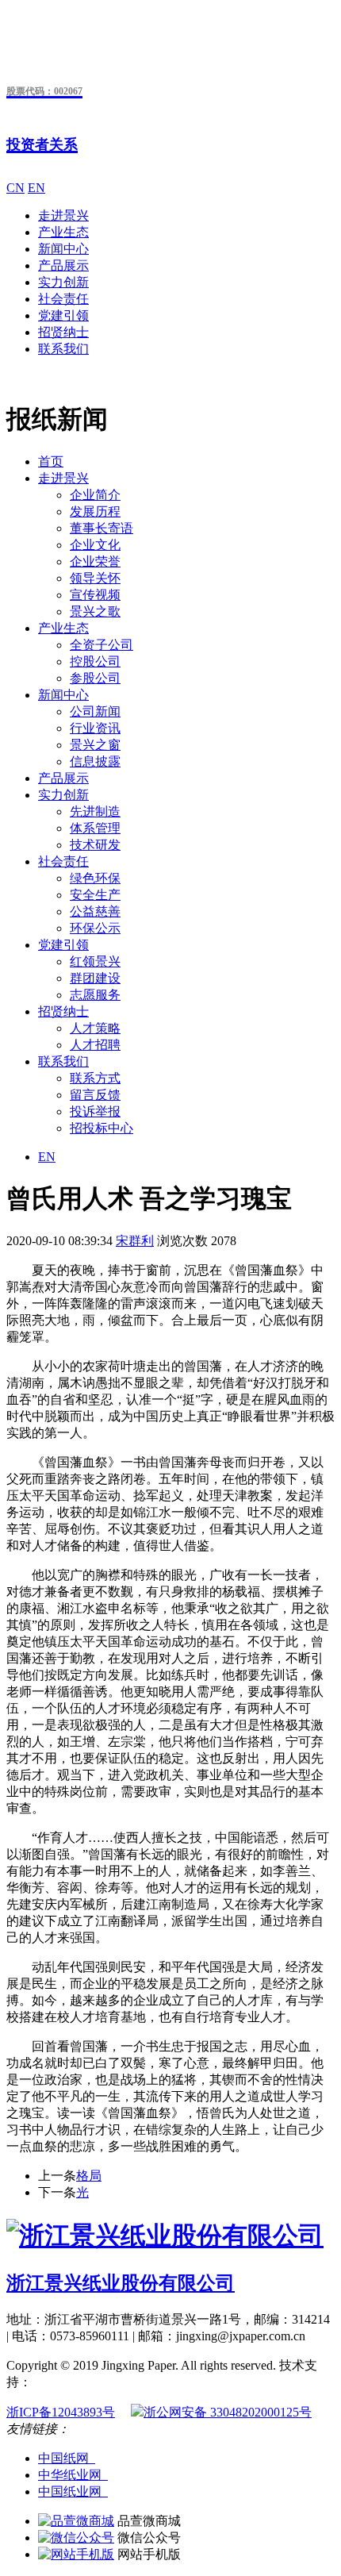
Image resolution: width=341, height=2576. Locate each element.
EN (36, 188)
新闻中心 (63, 249)
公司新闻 (95, 711)
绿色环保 (95, 878)
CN (15, 188)
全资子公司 (102, 645)
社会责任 (63, 299)
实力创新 (63, 282)
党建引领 (63, 315)
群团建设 (95, 978)
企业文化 (95, 545)
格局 (89, 2176)
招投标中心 (102, 1128)
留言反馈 (95, 1095)
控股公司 (95, 661)
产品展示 (63, 265)
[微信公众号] (76, 2538)
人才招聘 (95, 1045)
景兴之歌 (95, 611)
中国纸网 (67, 2458)
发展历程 (95, 511)
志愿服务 (95, 995)
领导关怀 (95, 578)
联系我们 (63, 349)
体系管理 (95, 828)
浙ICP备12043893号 (61, 2412)
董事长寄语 (102, 528)
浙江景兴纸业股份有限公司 (121, 2283)
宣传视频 (95, 595)
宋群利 (135, 1241)
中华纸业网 (73, 2475)
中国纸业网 (73, 2491)
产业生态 (63, 232)
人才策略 (95, 1028)
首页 (51, 461)
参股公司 (95, 678)
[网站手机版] (76, 2554)
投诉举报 (95, 1111)
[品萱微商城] (76, 2521)
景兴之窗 (95, 745)
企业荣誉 (95, 561)
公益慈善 (95, 911)
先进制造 (95, 811)
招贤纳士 (63, 332)
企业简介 (95, 495)
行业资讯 (95, 728)
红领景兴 (95, 961)
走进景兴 (63, 215)
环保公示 (95, 928)
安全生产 (95, 895)
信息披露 (95, 761)
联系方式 (95, 1078)
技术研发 (95, 845)
